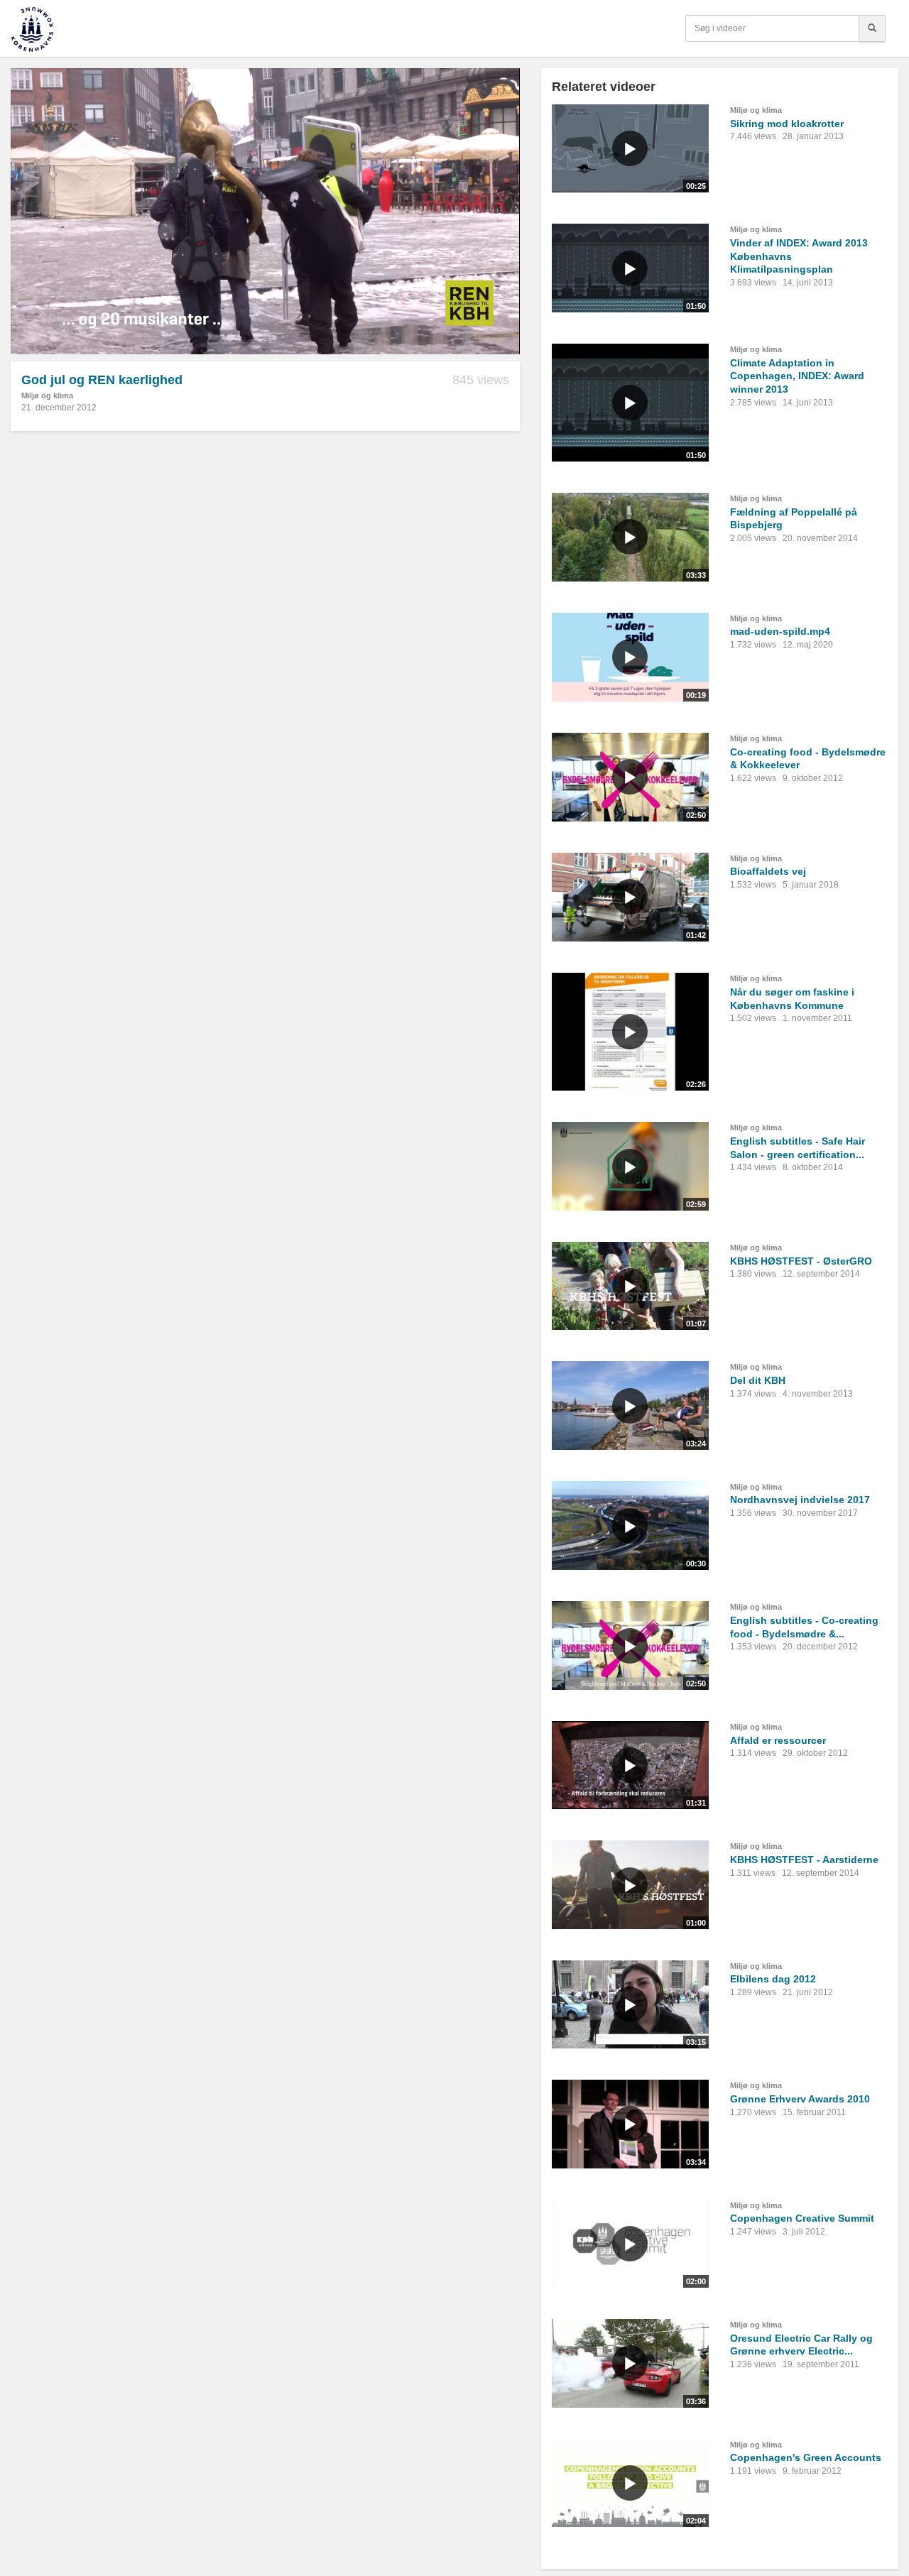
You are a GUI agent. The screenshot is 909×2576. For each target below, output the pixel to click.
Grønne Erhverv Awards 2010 (800, 2099)
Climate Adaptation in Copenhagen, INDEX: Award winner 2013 (797, 376)
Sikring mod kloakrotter (787, 124)
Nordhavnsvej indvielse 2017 (800, 1500)
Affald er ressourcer (778, 1740)
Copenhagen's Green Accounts (806, 2457)
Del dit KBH (758, 1380)
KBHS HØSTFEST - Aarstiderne (804, 1860)
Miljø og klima (47, 395)
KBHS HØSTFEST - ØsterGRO (801, 1261)
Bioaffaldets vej (768, 871)
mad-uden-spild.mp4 (780, 631)
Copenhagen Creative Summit (802, 2218)
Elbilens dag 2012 (773, 1979)
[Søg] (872, 28)
